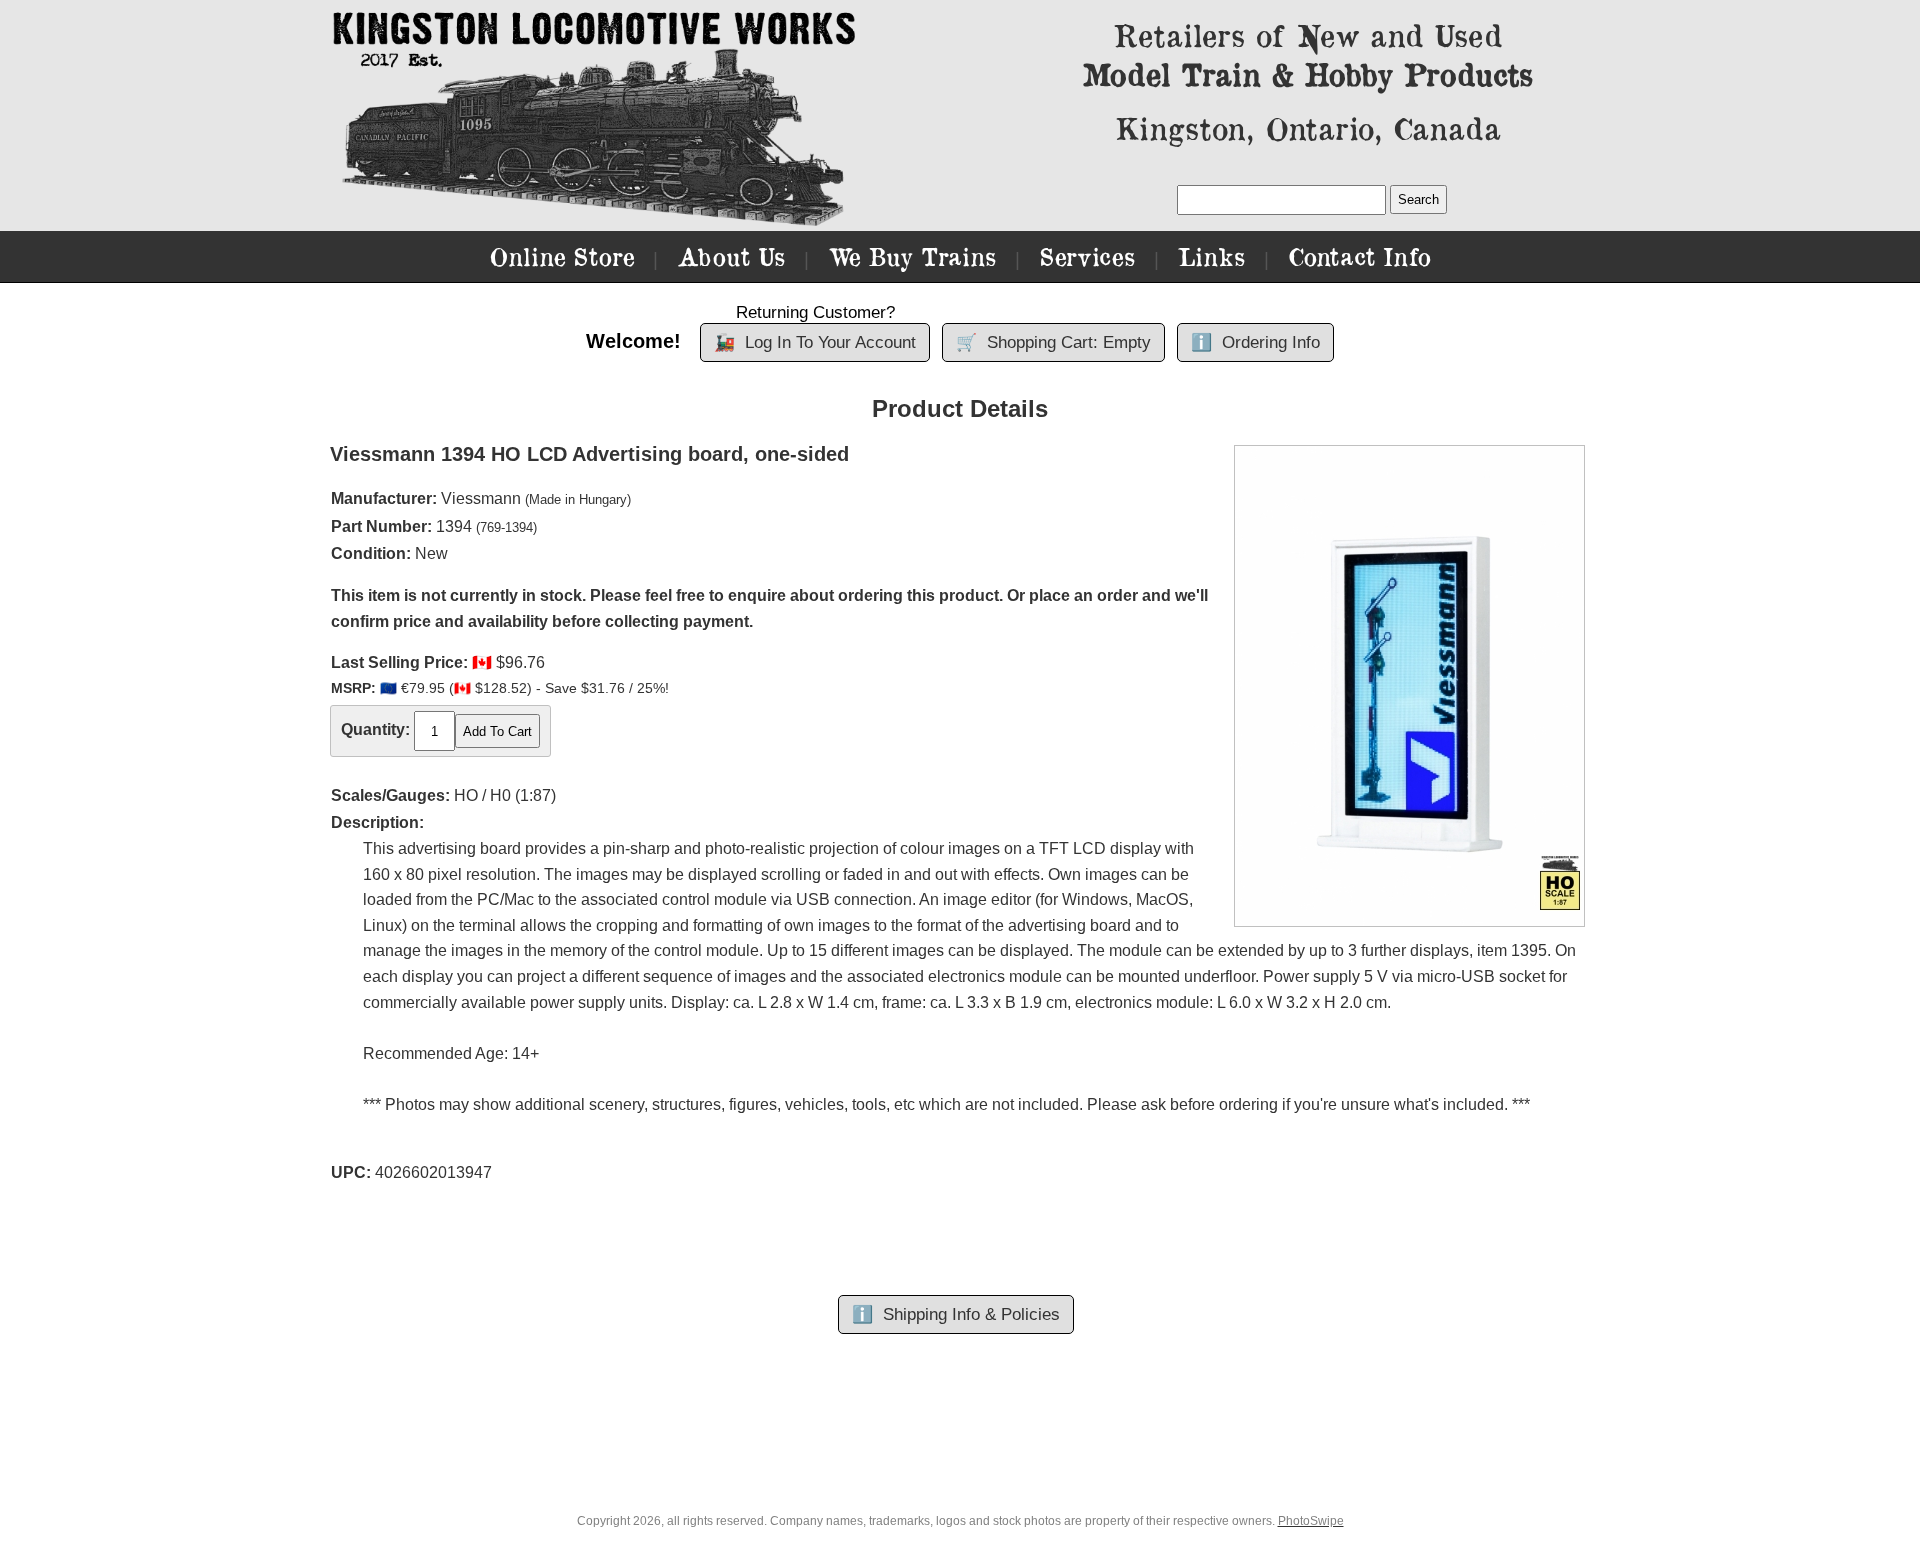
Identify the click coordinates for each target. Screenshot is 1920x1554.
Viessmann (481, 498)
